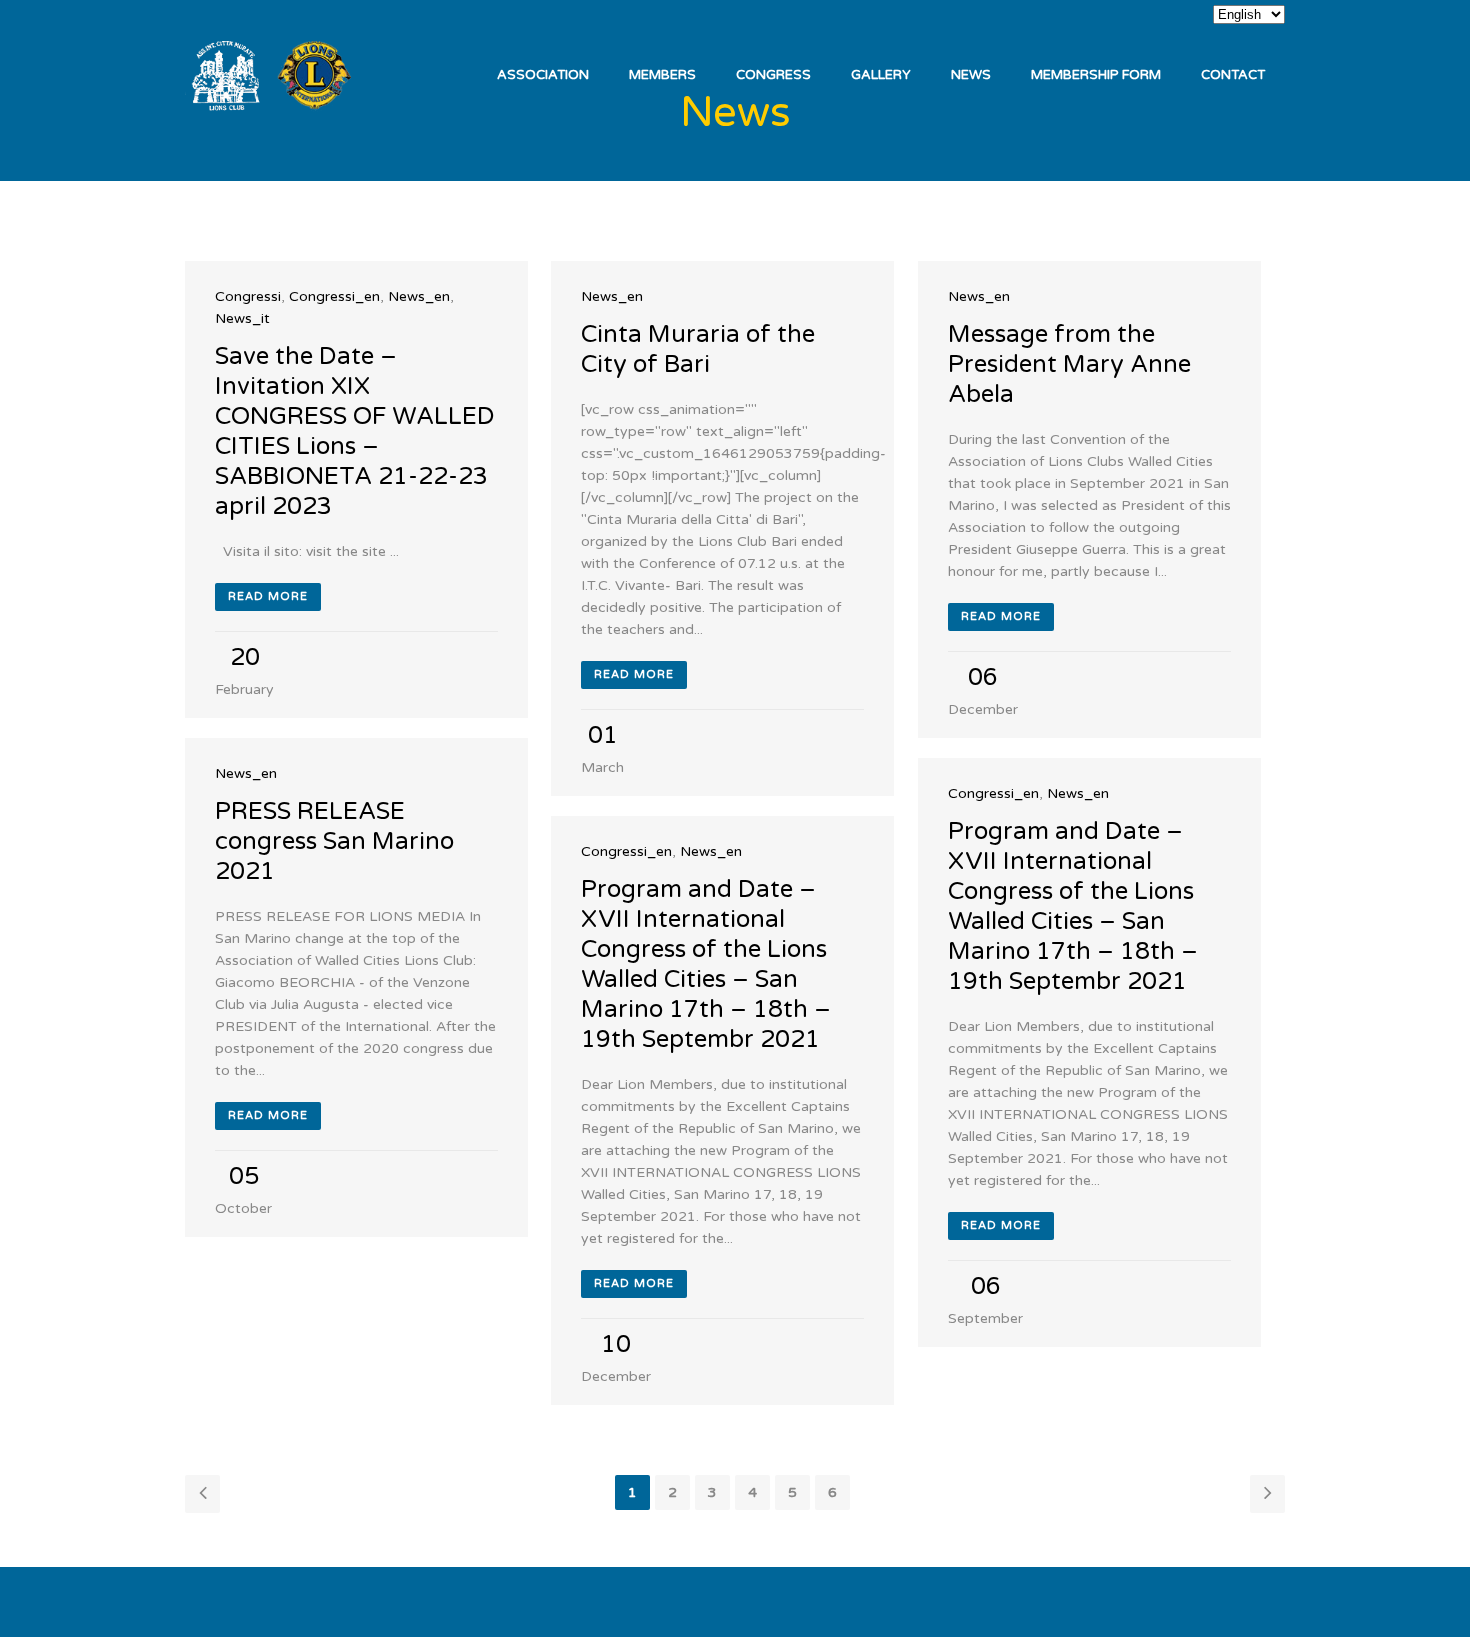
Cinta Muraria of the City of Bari (698, 349)
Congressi (248, 296)
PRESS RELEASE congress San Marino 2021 (334, 841)
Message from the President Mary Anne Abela (1069, 364)
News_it (242, 318)
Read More (268, 596)
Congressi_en (334, 296)
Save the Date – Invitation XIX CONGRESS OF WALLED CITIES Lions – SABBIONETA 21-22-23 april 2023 (355, 431)
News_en (419, 296)
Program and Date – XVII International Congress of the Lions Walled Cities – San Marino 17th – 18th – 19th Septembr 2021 (1073, 906)
